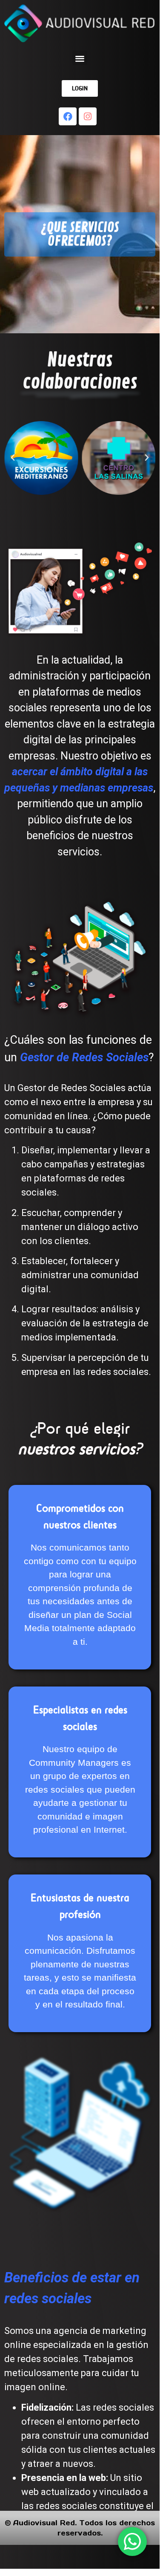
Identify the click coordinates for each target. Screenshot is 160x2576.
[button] (80, 58)
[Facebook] (68, 116)
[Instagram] (88, 116)
